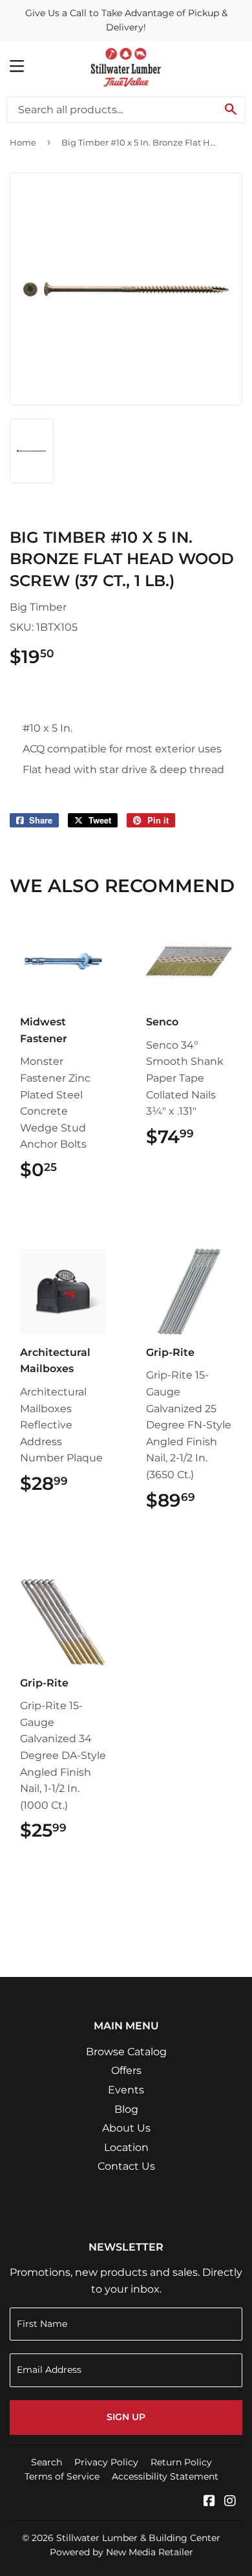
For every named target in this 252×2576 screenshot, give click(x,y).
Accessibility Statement (165, 2476)
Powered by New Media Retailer (121, 2552)
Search (47, 2462)
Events (126, 2090)
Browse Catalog (126, 2052)
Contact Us (126, 2166)
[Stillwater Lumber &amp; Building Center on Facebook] (209, 2502)
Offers (126, 2070)
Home (23, 142)
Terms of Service (62, 2476)
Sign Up (126, 2417)
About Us (126, 2128)
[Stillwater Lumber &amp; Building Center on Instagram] (230, 2502)
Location (126, 2147)
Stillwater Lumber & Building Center (138, 2538)
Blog (126, 2109)
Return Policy (181, 2462)
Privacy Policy (106, 2462)
